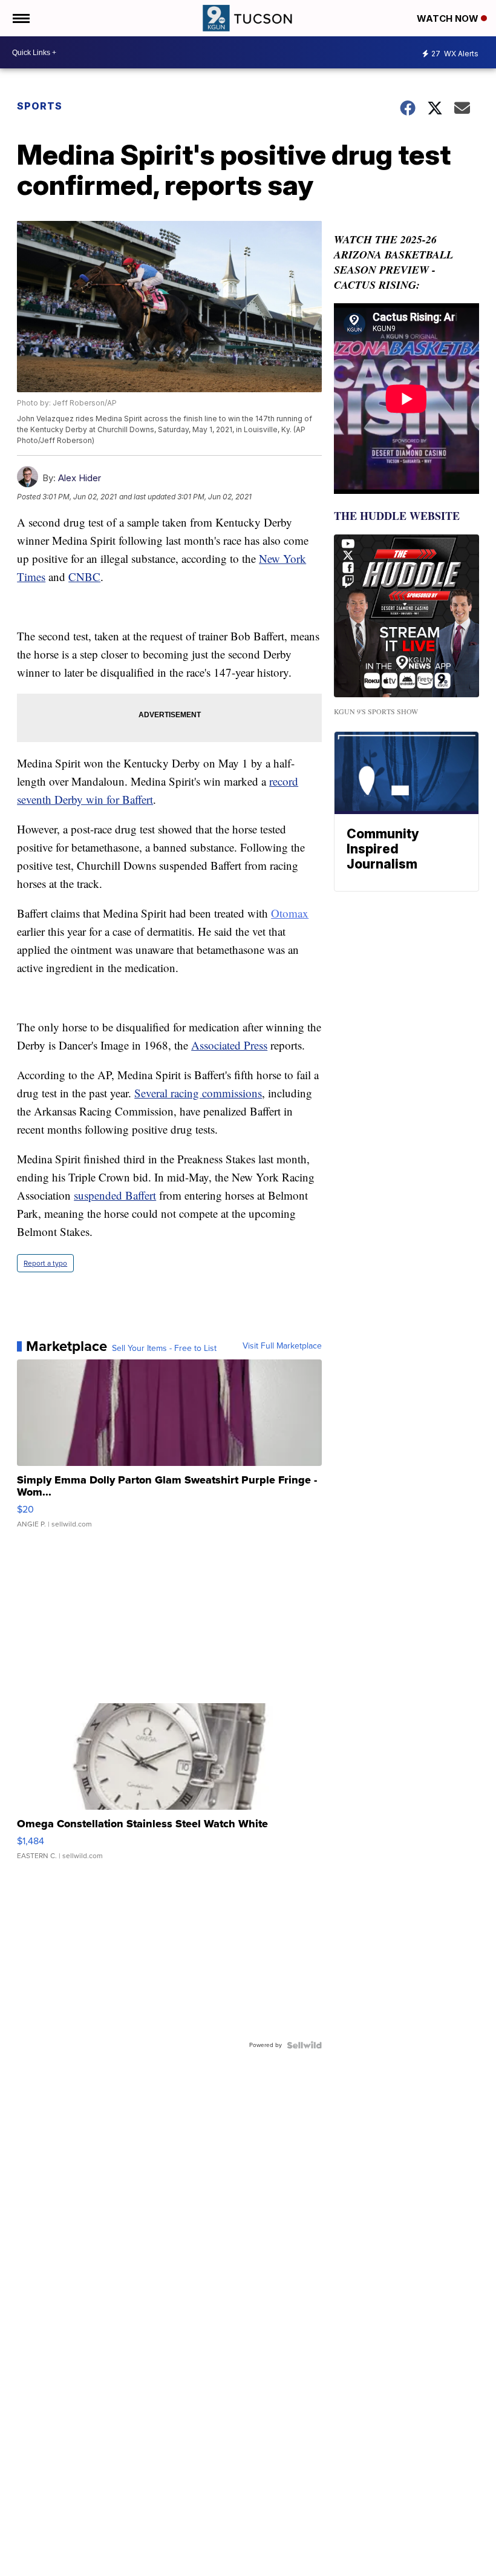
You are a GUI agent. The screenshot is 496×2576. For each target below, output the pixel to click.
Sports (40, 106)
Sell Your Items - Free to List (164, 1349)
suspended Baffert (115, 1195)
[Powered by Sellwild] (304, 2045)
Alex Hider (80, 478)
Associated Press (229, 1045)
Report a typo (45, 1263)
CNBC (84, 577)
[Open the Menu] (20, 18)
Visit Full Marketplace (282, 1346)
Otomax (290, 913)
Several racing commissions (198, 1093)
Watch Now (449, 18)
